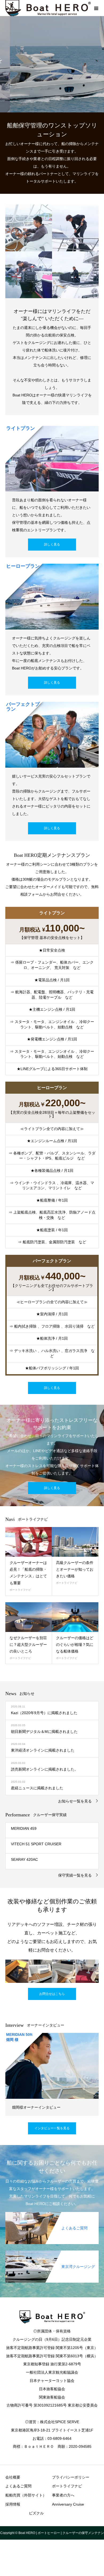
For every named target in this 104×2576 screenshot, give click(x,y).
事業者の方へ (63, 2495)
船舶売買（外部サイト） (26, 2495)
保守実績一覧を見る (75, 1875)
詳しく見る (52, 544)
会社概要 (13, 2477)
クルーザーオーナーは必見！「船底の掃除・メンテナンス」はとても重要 (28, 1573)
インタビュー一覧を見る (52, 2128)
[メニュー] (96, 8)
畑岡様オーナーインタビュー (36, 2107)
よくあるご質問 (18, 2486)
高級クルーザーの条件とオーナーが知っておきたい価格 (75, 1569)
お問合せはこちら (52, 1994)
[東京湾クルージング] (52, 2253)
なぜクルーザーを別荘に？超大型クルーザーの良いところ (28, 1645)
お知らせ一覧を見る (75, 1801)
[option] (52, 64)
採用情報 (13, 2504)
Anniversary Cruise (68, 2504)
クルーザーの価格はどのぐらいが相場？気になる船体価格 (75, 1645)
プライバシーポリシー (71, 2477)
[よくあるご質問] (52, 2214)
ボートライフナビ (20, 1590)
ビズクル (36, 2513)
